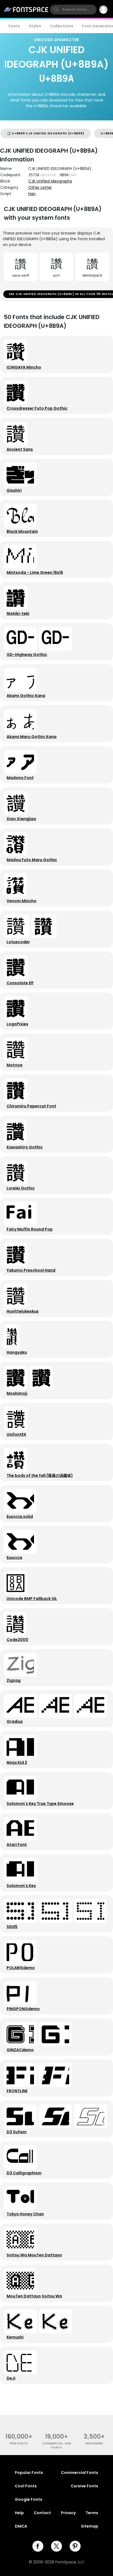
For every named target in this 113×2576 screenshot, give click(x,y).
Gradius (15, 1721)
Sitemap (90, 2526)
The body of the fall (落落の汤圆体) (40, 1475)
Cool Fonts (26, 2486)
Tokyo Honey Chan (25, 2214)
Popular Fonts (29, 2473)
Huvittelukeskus (23, 1311)
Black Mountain (22, 531)
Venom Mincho (22, 901)
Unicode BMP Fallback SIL (32, 1599)
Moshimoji (17, 1393)
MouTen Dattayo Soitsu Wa (34, 2296)
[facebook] (38, 2546)
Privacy (68, 2513)
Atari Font (17, 1845)
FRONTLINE (17, 2091)
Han (32, 194)
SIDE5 (12, 1927)
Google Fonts (29, 2499)
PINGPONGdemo (23, 2009)
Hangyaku (17, 1352)
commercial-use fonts (57, 2445)
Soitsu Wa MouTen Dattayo (34, 2255)
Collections (62, 26)
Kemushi (15, 2337)
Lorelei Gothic (21, 1188)
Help (19, 2513)
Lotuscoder (18, 942)
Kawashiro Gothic (25, 1147)
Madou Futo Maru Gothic (32, 860)
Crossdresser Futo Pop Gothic (37, 408)
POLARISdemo (21, 1968)
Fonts (14, 26)
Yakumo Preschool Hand (31, 1270)
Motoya (15, 1065)
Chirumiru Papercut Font (31, 1106)
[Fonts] (26, 10)
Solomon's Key (21, 1886)
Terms (92, 2513)
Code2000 (17, 1640)
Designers (94, 2443)
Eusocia (14, 1558)
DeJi (11, 2378)
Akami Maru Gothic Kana (32, 737)
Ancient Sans (20, 449)
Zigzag (14, 1680)
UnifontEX (16, 1434)
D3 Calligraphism (24, 2173)
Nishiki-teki (18, 613)
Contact (42, 2513)
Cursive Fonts (84, 2486)
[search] (73, 10)
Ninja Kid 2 (17, 1762)
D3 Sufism (17, 2132)
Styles (35, 26)
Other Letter (40, 187)
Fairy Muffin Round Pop (30, 1229)
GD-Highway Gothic (27, 655)
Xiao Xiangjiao (21, 819)
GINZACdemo (20, 2050)
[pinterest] (75, 2546)
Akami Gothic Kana (26, 696)
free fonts (19, 2443)
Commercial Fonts (80, 2473)
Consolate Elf (20, 983)
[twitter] (56, 2546)
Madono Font (20, 778)
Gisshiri (14, 490)
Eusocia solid (20, 1516)
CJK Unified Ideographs (50, 181)
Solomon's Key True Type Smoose (40, 1804)
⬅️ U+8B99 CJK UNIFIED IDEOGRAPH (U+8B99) (46, 133)
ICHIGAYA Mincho (24, 367)
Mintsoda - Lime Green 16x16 (35, 572)
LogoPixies (17, 1024)
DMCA (21, 2526)
